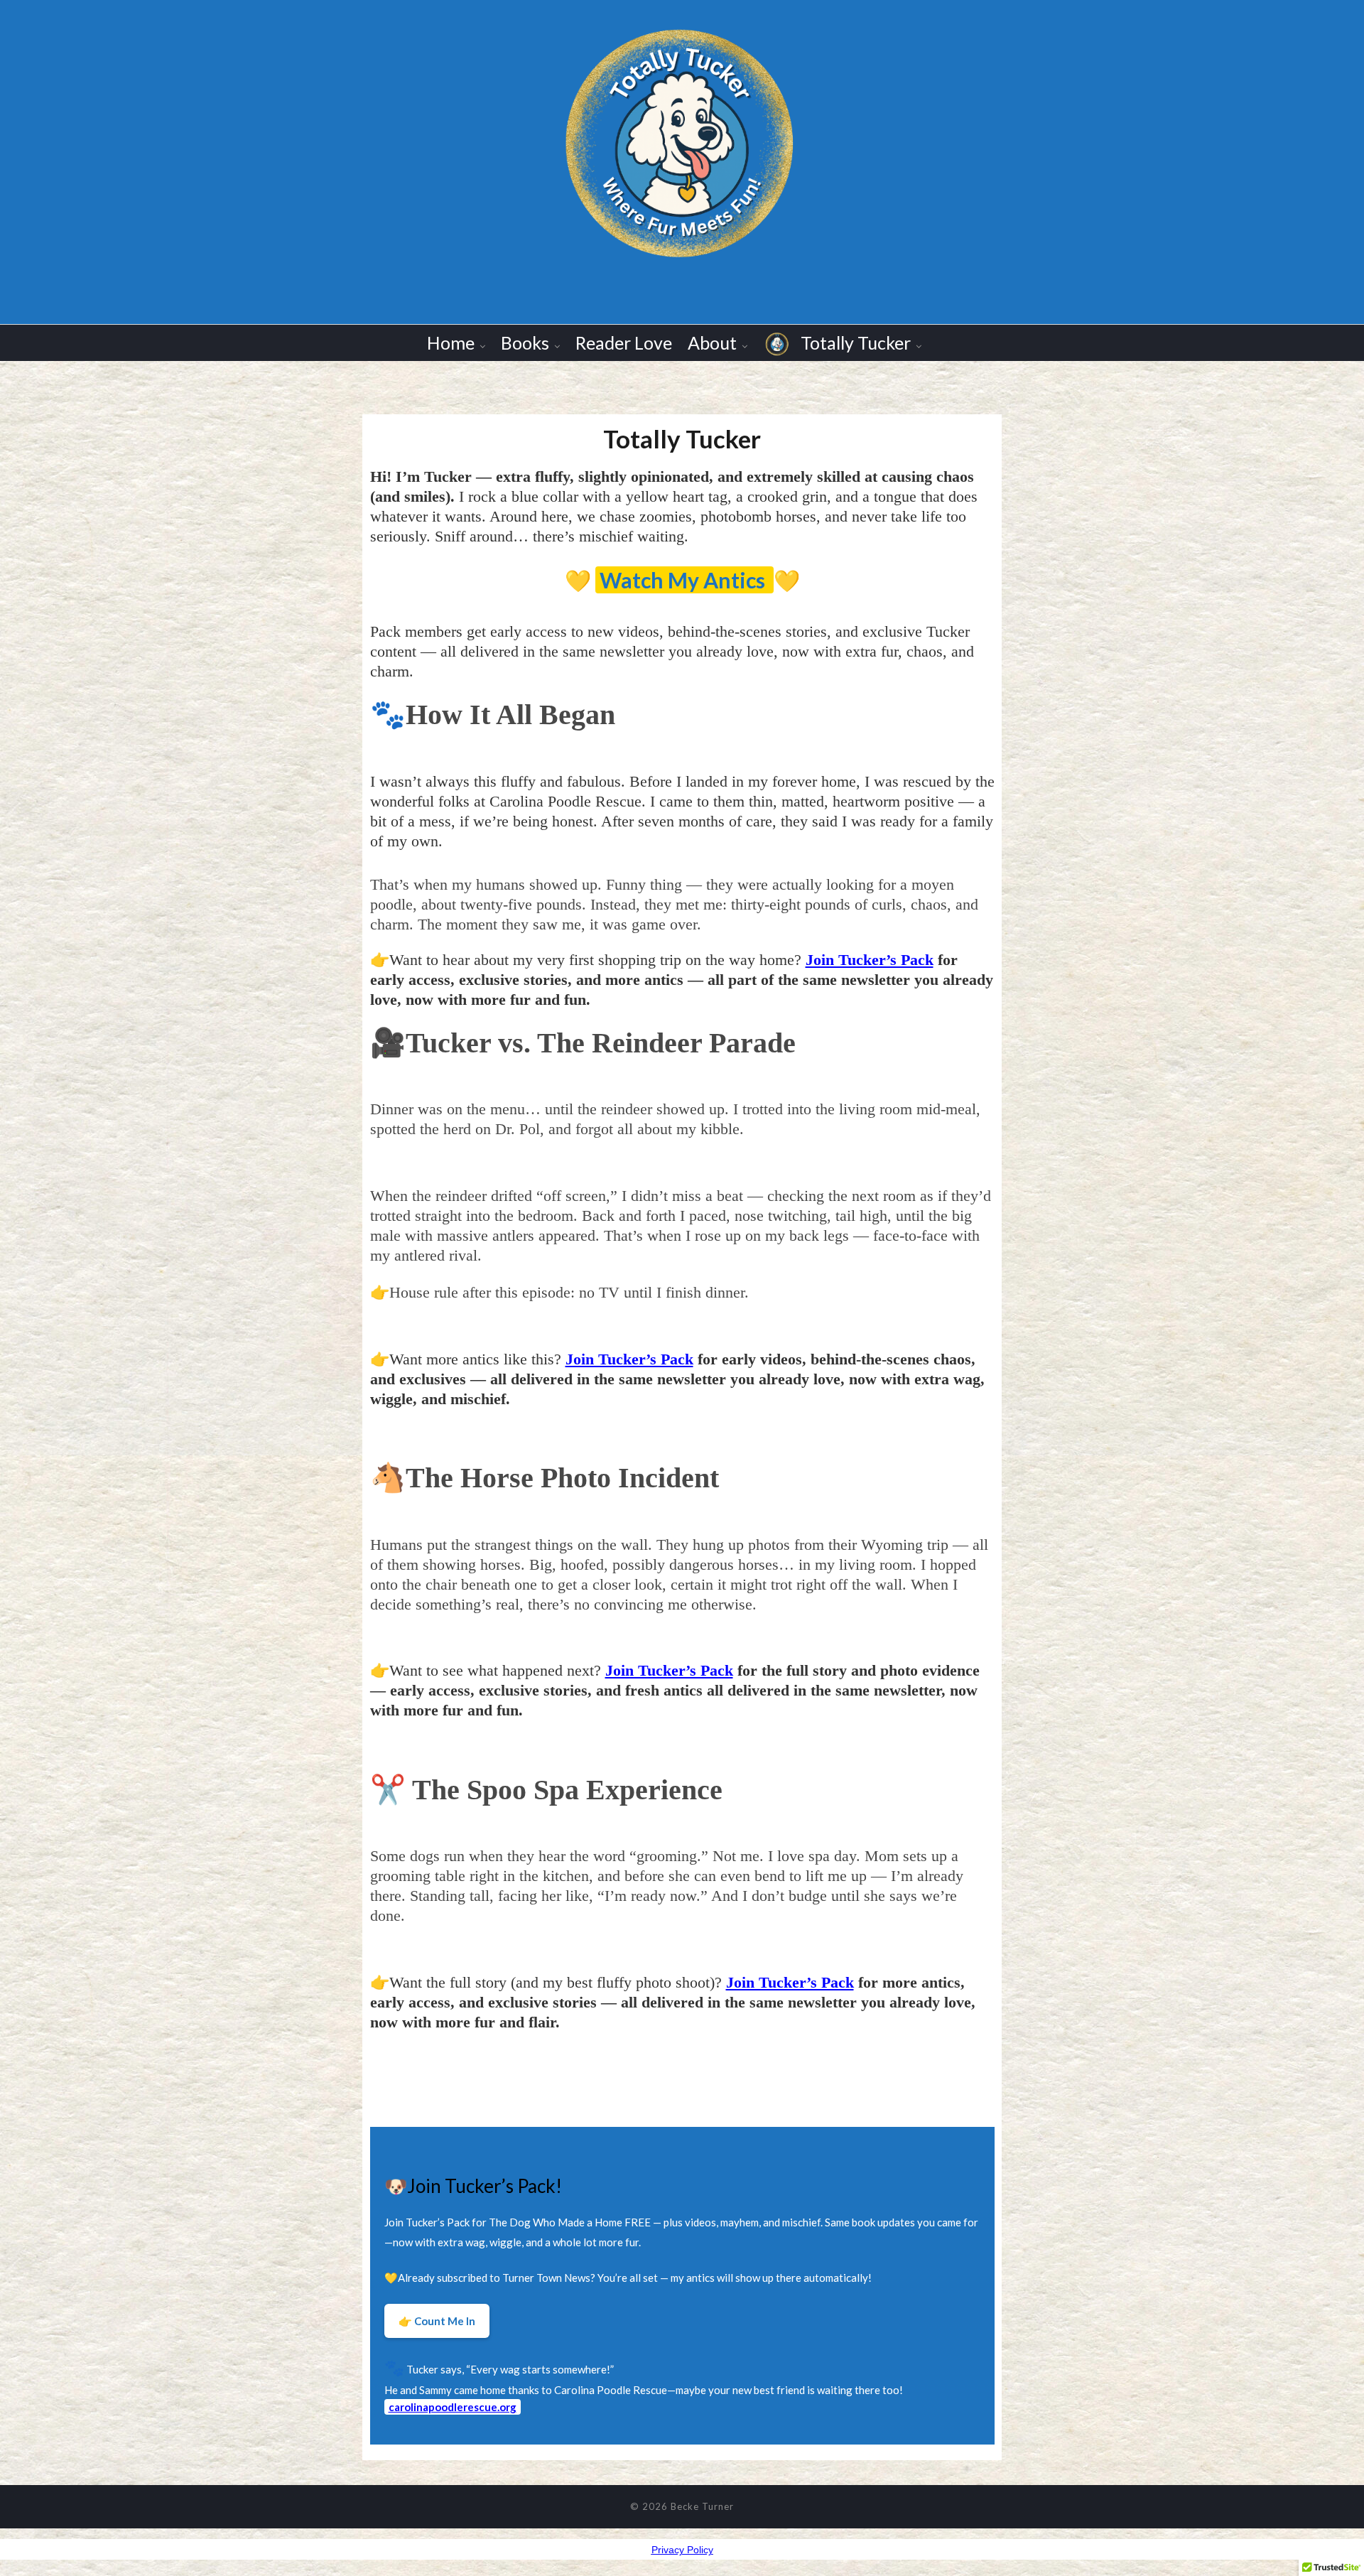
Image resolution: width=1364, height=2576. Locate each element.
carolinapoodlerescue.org (453, 2407)
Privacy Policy (682, 2550)
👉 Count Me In (437, 2321)
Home (451, 343)
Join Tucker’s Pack (870, 960)
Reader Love (624, 343)
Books (525, 343)
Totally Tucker (854, 343)
